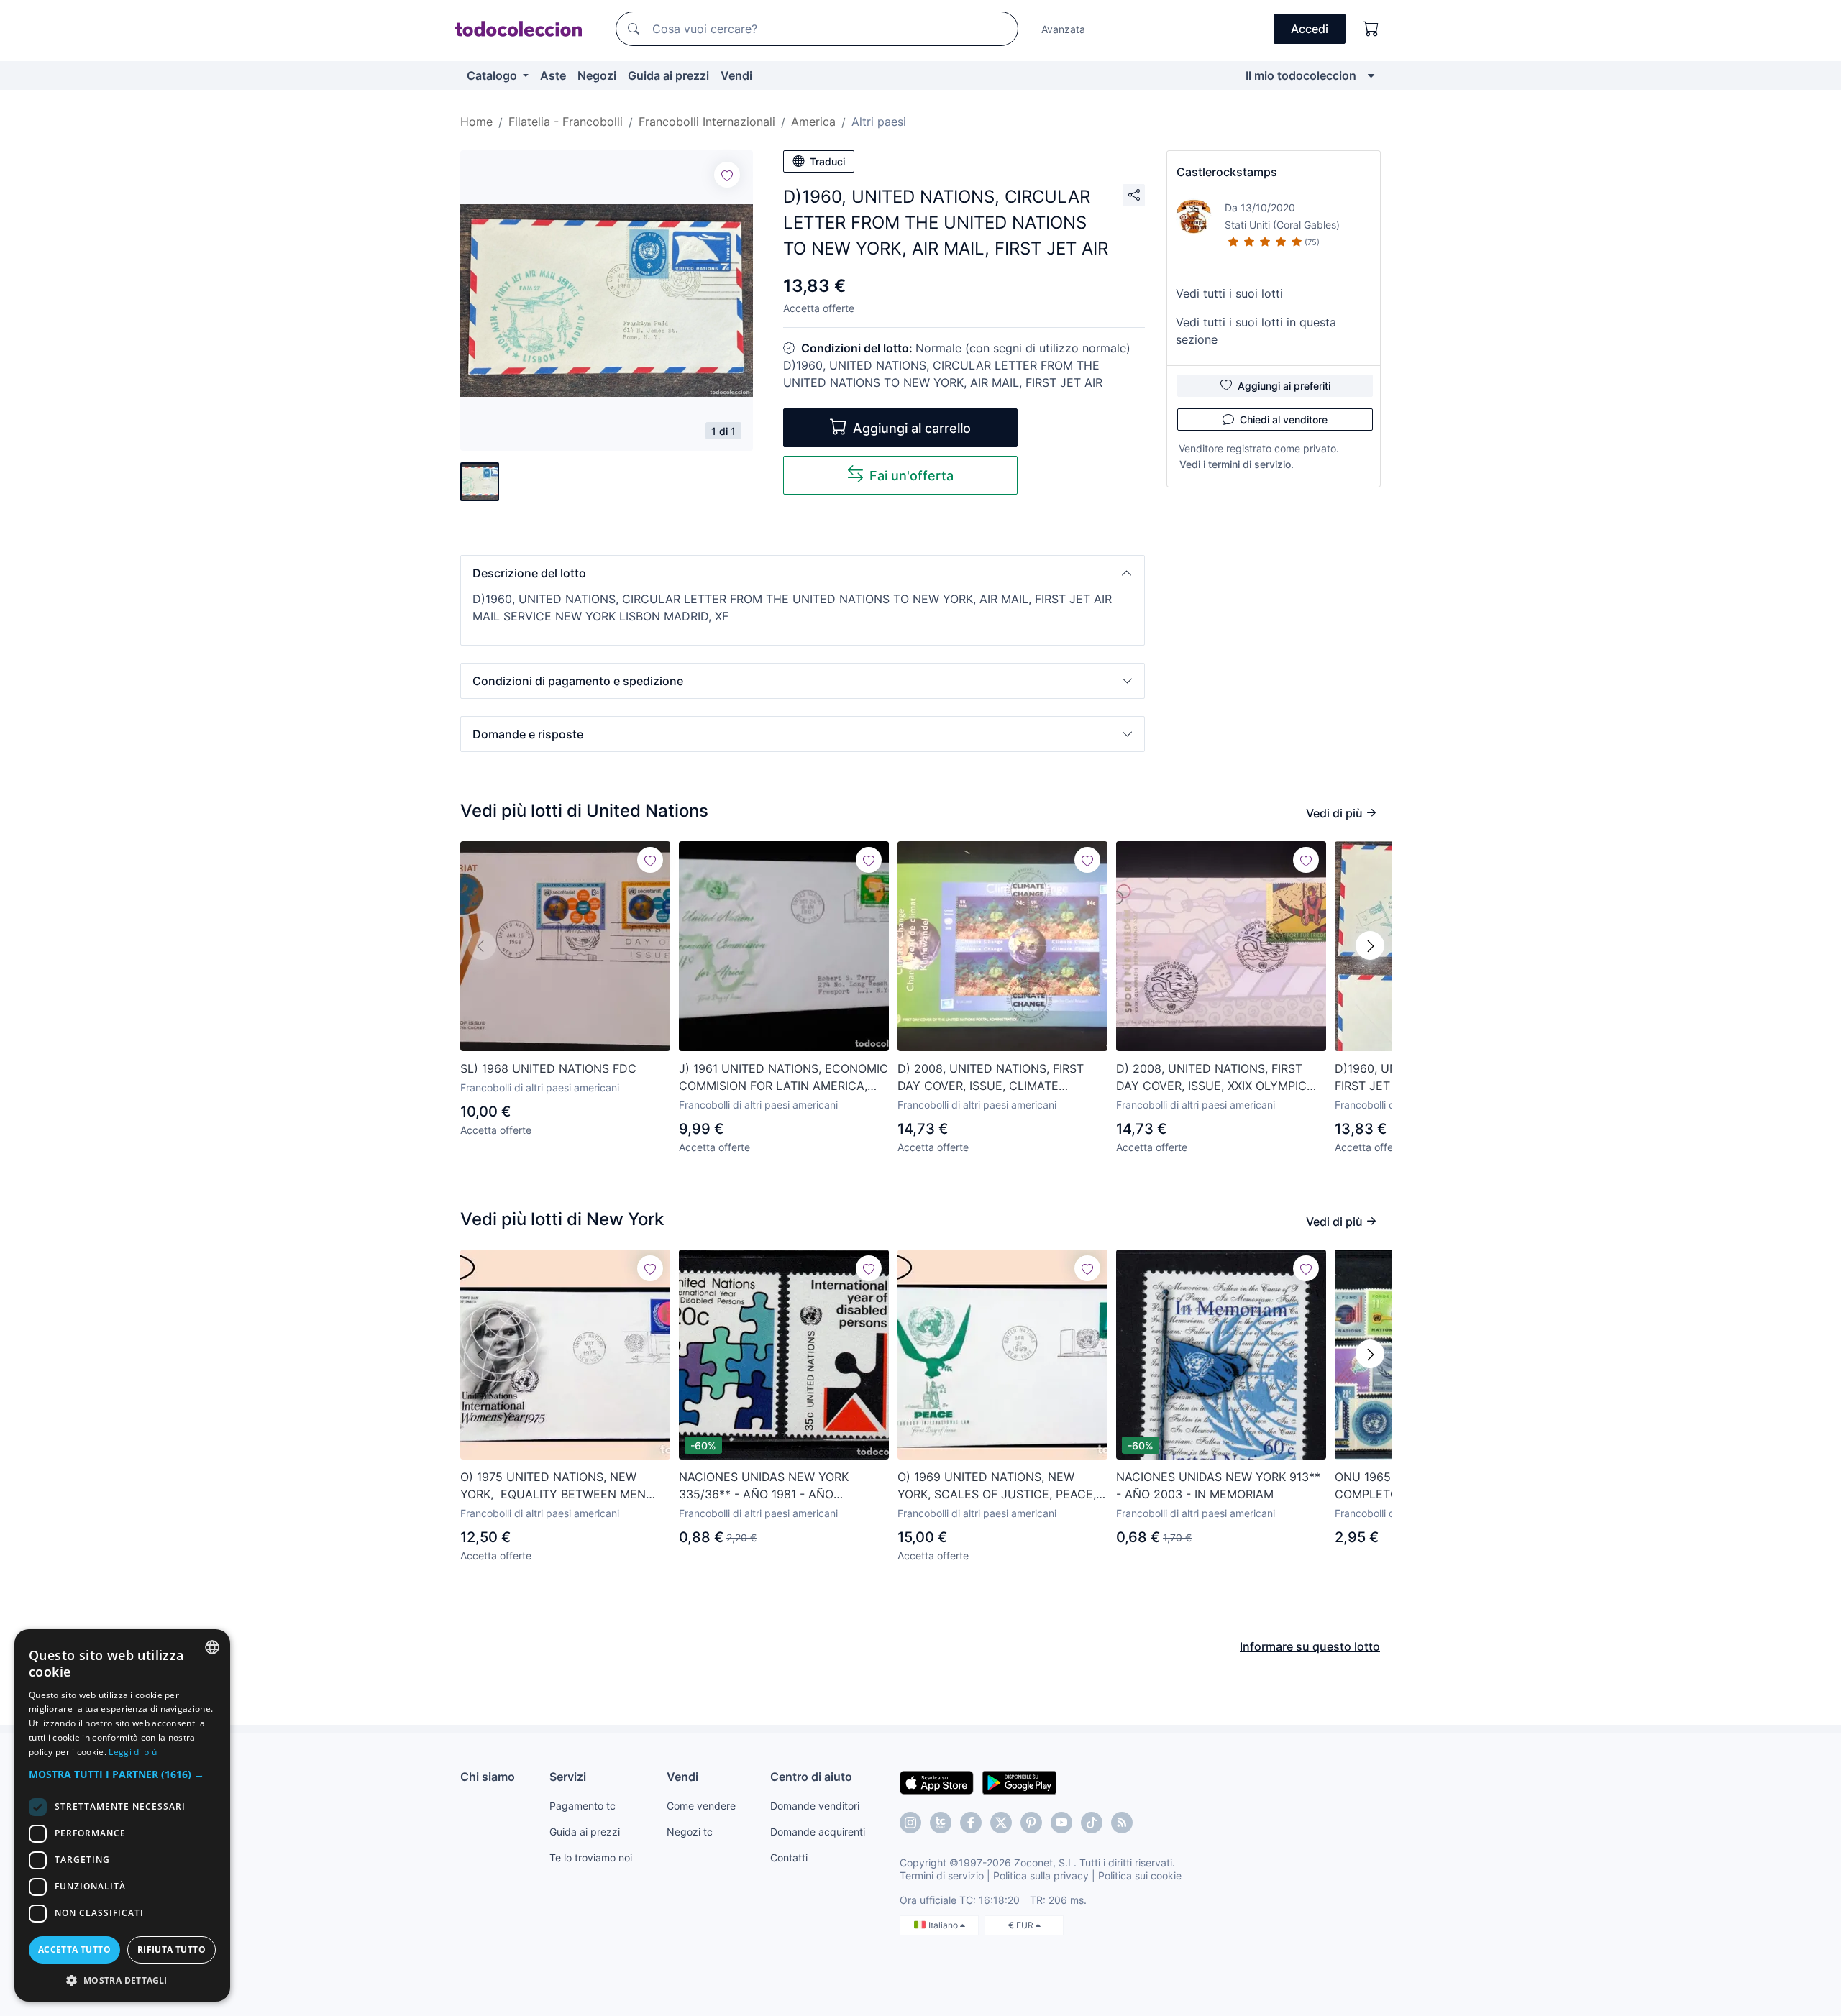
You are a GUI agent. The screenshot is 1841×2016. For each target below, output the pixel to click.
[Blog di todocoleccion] (1122, 1823)
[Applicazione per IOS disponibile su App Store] (937, 1782)
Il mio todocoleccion (1301, 75)
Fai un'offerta (912, 476)
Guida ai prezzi (668, 75)
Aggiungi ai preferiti (1284, 386)
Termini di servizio (942, 1875)
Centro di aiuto (811, 1777)
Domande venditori (815, 1806)
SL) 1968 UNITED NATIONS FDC (548, 1068)
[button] (803, 573)
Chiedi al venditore (1284, 420)
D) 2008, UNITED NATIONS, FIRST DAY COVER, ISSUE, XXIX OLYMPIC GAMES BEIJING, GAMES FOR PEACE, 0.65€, (1219, 1078)
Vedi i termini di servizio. (1237, 464)
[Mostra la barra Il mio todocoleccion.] (1371, 75)
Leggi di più (133, 1752)
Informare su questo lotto (1310, 1646)
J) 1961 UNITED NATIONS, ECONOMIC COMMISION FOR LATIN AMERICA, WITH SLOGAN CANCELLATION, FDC (784, 1078)
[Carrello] (1371, 29)
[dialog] (122, 1815)
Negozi (597, 75)
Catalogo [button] (493, 75)
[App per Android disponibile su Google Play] (1019, 1782)
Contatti (789, 1857)
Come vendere (701, 1806)
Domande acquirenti (818, 1832)
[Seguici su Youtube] (1061, 1823)
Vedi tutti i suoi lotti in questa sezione (1256, 331)
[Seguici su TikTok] (1092, 1823)
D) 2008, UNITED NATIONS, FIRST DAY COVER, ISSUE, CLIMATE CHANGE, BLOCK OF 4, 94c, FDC (991, 1078)
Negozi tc (690, 1832)
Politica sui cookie (1140, 1875)
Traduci (827, 161)
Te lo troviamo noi (591, 1857)
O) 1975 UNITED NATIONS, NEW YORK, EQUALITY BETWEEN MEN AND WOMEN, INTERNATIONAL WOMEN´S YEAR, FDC (553, 1486)
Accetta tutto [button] (74, 1949)
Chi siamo (488, 1777)
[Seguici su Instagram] (910, 1823)
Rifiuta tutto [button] (172, 1949)
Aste (553, 75)
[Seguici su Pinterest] (1031, 1823)
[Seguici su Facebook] (971, 1823)
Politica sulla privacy (1041, 1875)
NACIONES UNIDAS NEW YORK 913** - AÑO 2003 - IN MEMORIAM (1218, 1485)
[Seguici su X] (1001, 1823)
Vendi (736, 75)
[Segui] (727, 175)
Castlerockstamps (1227, 172)
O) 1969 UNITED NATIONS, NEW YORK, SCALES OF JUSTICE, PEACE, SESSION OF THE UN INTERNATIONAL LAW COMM (1002, 1486)
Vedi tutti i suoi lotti (1229, 293)
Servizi (568, 1777)
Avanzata (1063, 29)
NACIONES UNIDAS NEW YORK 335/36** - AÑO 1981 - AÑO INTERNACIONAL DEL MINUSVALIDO (779, 1486)
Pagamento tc (583, 1806)
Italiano (944, 1925)
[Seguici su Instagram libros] (941, 1823)
